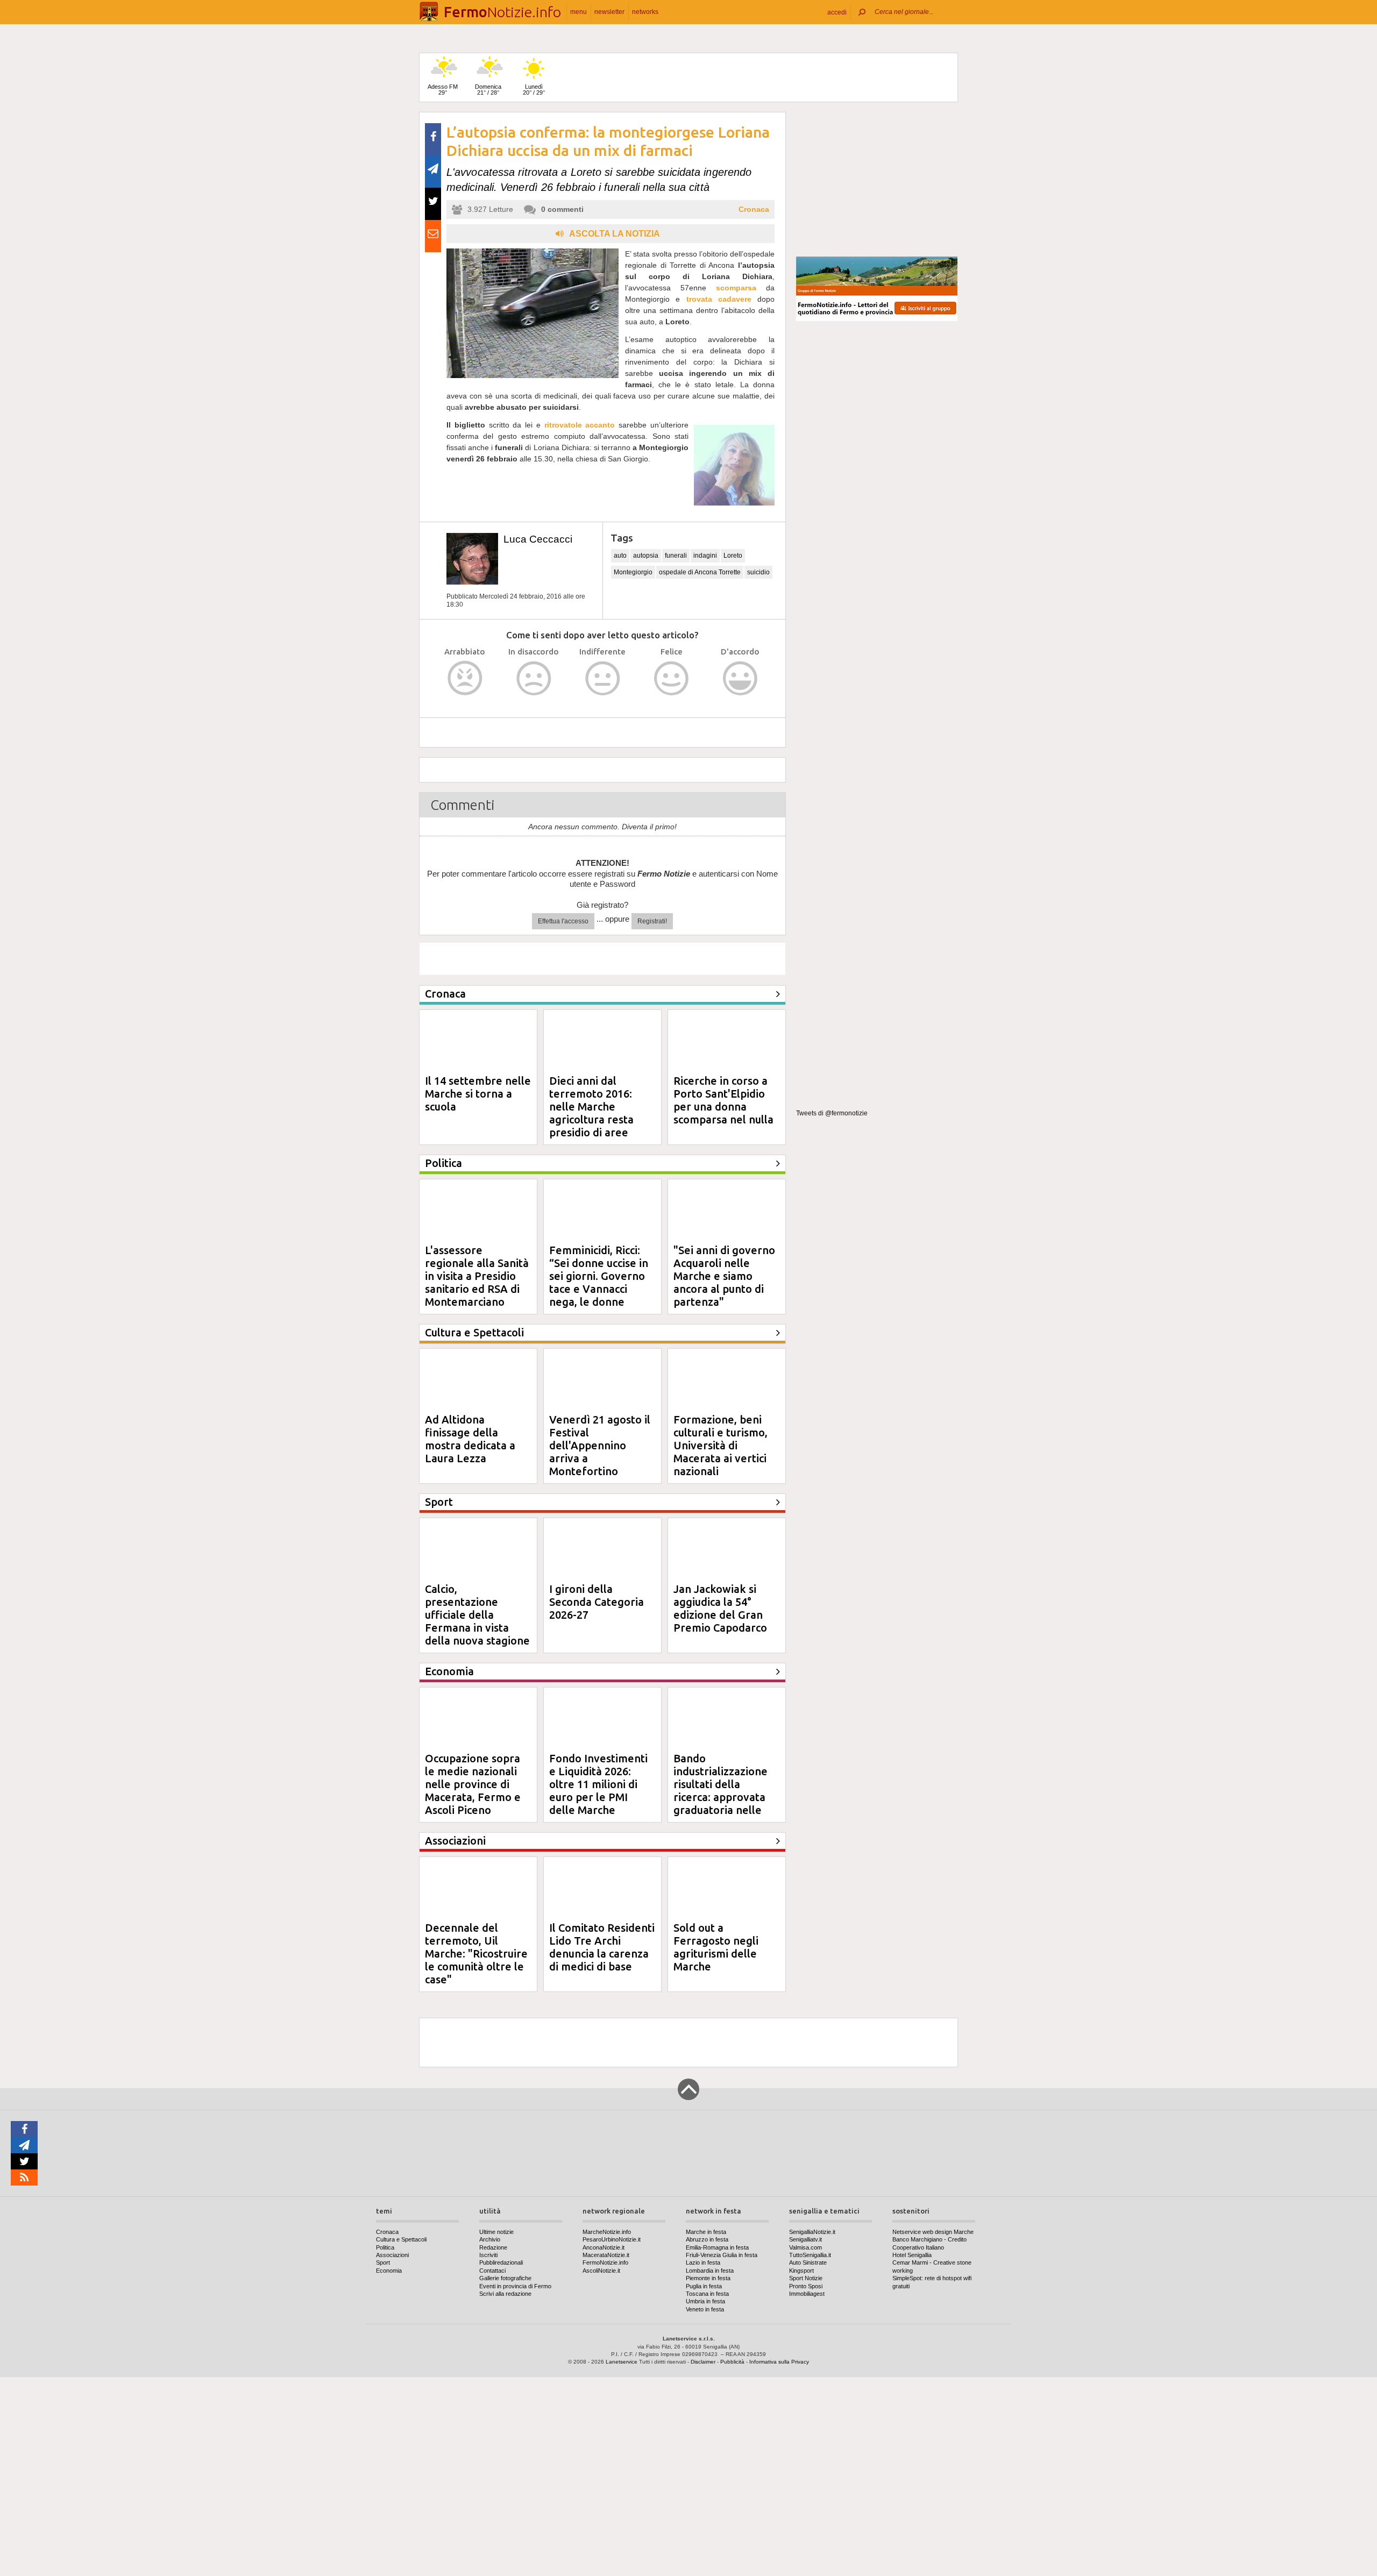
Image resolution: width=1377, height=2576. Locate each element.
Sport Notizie (806, 2278)
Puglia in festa (704, 2286)
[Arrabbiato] (465, 678)
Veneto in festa (705, 2309)
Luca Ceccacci (538, 539)
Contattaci (492, 2271)
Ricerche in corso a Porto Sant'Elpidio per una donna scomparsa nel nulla (723, 1100)
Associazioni (392, 2255)
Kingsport (801, 2271)
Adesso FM (443, 90)
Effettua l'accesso (563, 921)
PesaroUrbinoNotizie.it (612, 2239)
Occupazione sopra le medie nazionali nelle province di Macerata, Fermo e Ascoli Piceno (473, 1784)
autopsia (646, 556)
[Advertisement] (877, 180)
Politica (385, 2247)
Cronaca (754, 209)
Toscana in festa (707, 2294)
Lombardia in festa (710, 2271)
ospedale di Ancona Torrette (700, 572)
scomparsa (736, 288)
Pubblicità (732, 2362)
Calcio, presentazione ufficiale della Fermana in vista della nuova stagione (477, 1615)
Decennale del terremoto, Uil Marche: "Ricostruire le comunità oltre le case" (476, 1954)
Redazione (493, 2247)
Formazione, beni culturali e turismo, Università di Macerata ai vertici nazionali (721, 1445)
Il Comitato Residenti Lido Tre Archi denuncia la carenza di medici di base (602, 1947)
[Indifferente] (603, 678)
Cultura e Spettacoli (401, 2239)
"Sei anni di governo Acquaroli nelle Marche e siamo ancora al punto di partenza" (724, 1276)
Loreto (733, 556)
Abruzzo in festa (707, 2239)
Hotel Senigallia (912, 2255)
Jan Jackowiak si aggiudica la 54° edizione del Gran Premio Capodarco (720, 1608)
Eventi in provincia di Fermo (515, 2286)
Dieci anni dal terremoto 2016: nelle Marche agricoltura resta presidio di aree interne (591, 1113)
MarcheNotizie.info (607, 2232)
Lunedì (534, 90)
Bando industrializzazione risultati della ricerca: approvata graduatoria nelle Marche (721, 1791)
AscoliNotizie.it (601, 2271)
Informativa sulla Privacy (779, 2362)
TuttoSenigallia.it (810, 2255)
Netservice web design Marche (933, 2232)
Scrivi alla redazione (505, 2294)
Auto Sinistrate (808, 2262)
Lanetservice (622, 2362)
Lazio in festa (703, 2262)
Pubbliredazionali (501, 2262)
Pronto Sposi (806, 2286)
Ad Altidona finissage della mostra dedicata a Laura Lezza (470, 1439)
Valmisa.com (805, 2247)
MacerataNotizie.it (606, 2255)
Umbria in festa (705, 2301)
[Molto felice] (740, 678)
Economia (389, 2271)
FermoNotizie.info (605, 2262)
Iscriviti (488, 2255)
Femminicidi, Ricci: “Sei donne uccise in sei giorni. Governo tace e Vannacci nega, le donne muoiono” (599, 1282)
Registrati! (652, 921)
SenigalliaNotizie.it (812, 2232)
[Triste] (534, 678)
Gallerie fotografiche (505, 2278)
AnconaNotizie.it (604, 2247)
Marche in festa (706, 2232)
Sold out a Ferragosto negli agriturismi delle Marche (716, 1947)
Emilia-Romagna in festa (717, 2247)
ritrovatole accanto (580, 425)
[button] (837, 12)
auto (620, 556)
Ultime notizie (496, 2232)
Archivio (490, 2239)
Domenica (488, 90)
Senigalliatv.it (805, 2239)
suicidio (758, 572)
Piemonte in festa (708, 2278)
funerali (676, 556)
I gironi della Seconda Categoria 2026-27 (597, 1602)
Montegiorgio (633, 572)
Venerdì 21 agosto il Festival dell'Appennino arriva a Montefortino (600, 1445)
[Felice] (672, 678)
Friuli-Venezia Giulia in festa (722, 2255)
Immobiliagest (807, 2294)
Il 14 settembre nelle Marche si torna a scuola (478, 1094)
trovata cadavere (719, 299)
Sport (383, 2262)
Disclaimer (703, 2362)
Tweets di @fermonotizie (832, 1113)
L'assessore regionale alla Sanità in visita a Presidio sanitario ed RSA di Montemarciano (477, 1276)
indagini (705, 556)
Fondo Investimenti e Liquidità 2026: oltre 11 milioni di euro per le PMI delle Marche (598, 1784)
